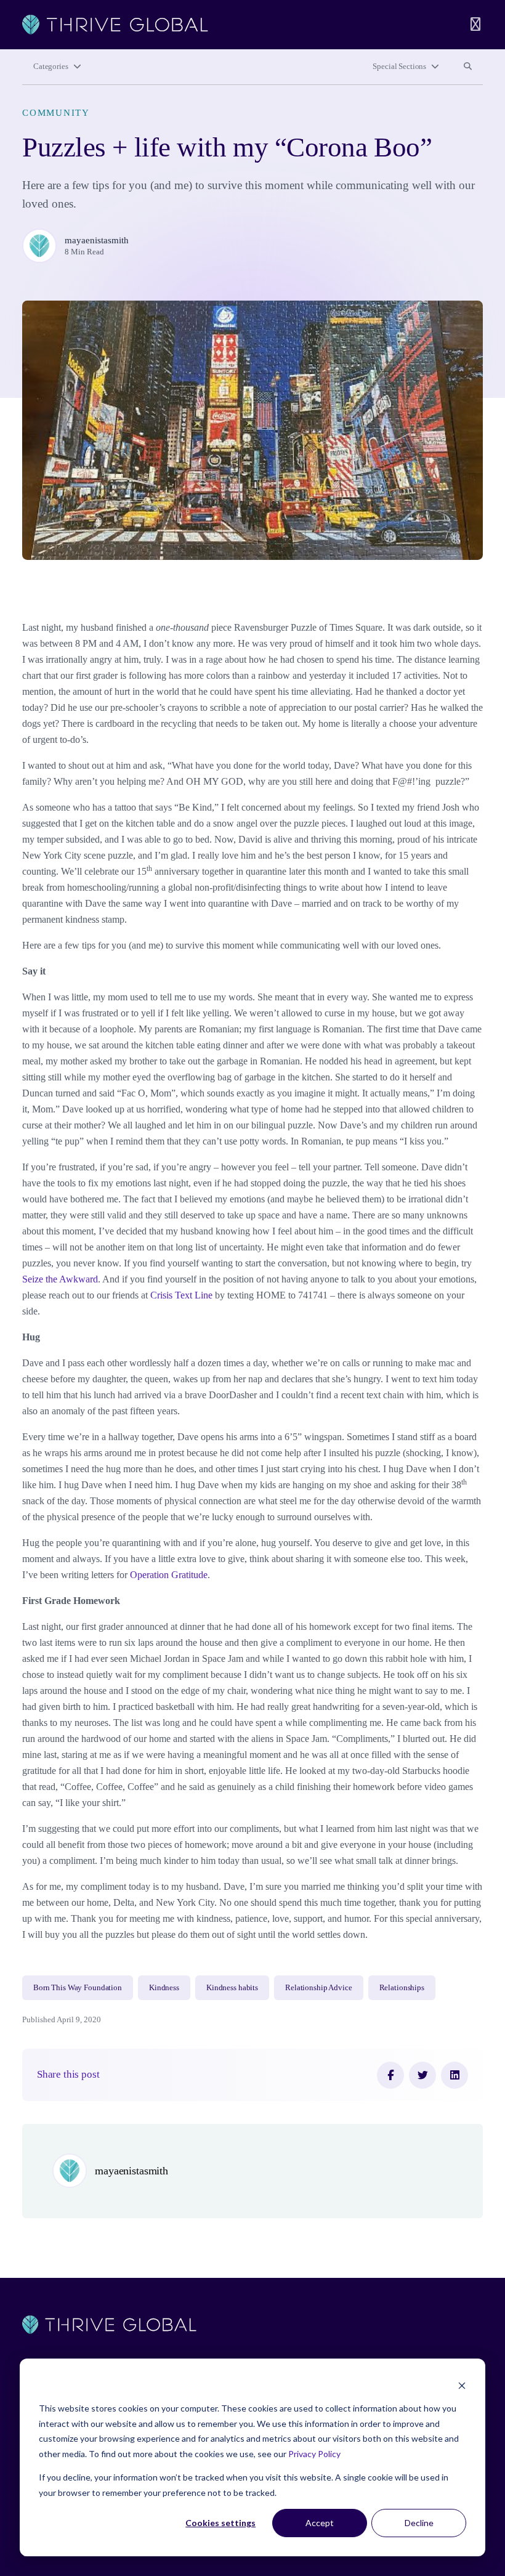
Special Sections (399, 67)
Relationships (402, 1988)
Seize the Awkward (60, 1279)
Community (56, 113)
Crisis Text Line (181, 1295)
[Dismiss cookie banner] (462, 2385)
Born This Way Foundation (78, 1988)
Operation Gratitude (169, 1575)
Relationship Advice (319, 1988)
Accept (320, 2523)
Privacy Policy (314, 2454)
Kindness (164, 1988)
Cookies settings (220, 2523)
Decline (419, 2523)
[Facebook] (390, 2075)
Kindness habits (232, 1988)
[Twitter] (422, 2075)
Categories (51, 67)
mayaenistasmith (97, 240)
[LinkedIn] (454, 2075)
